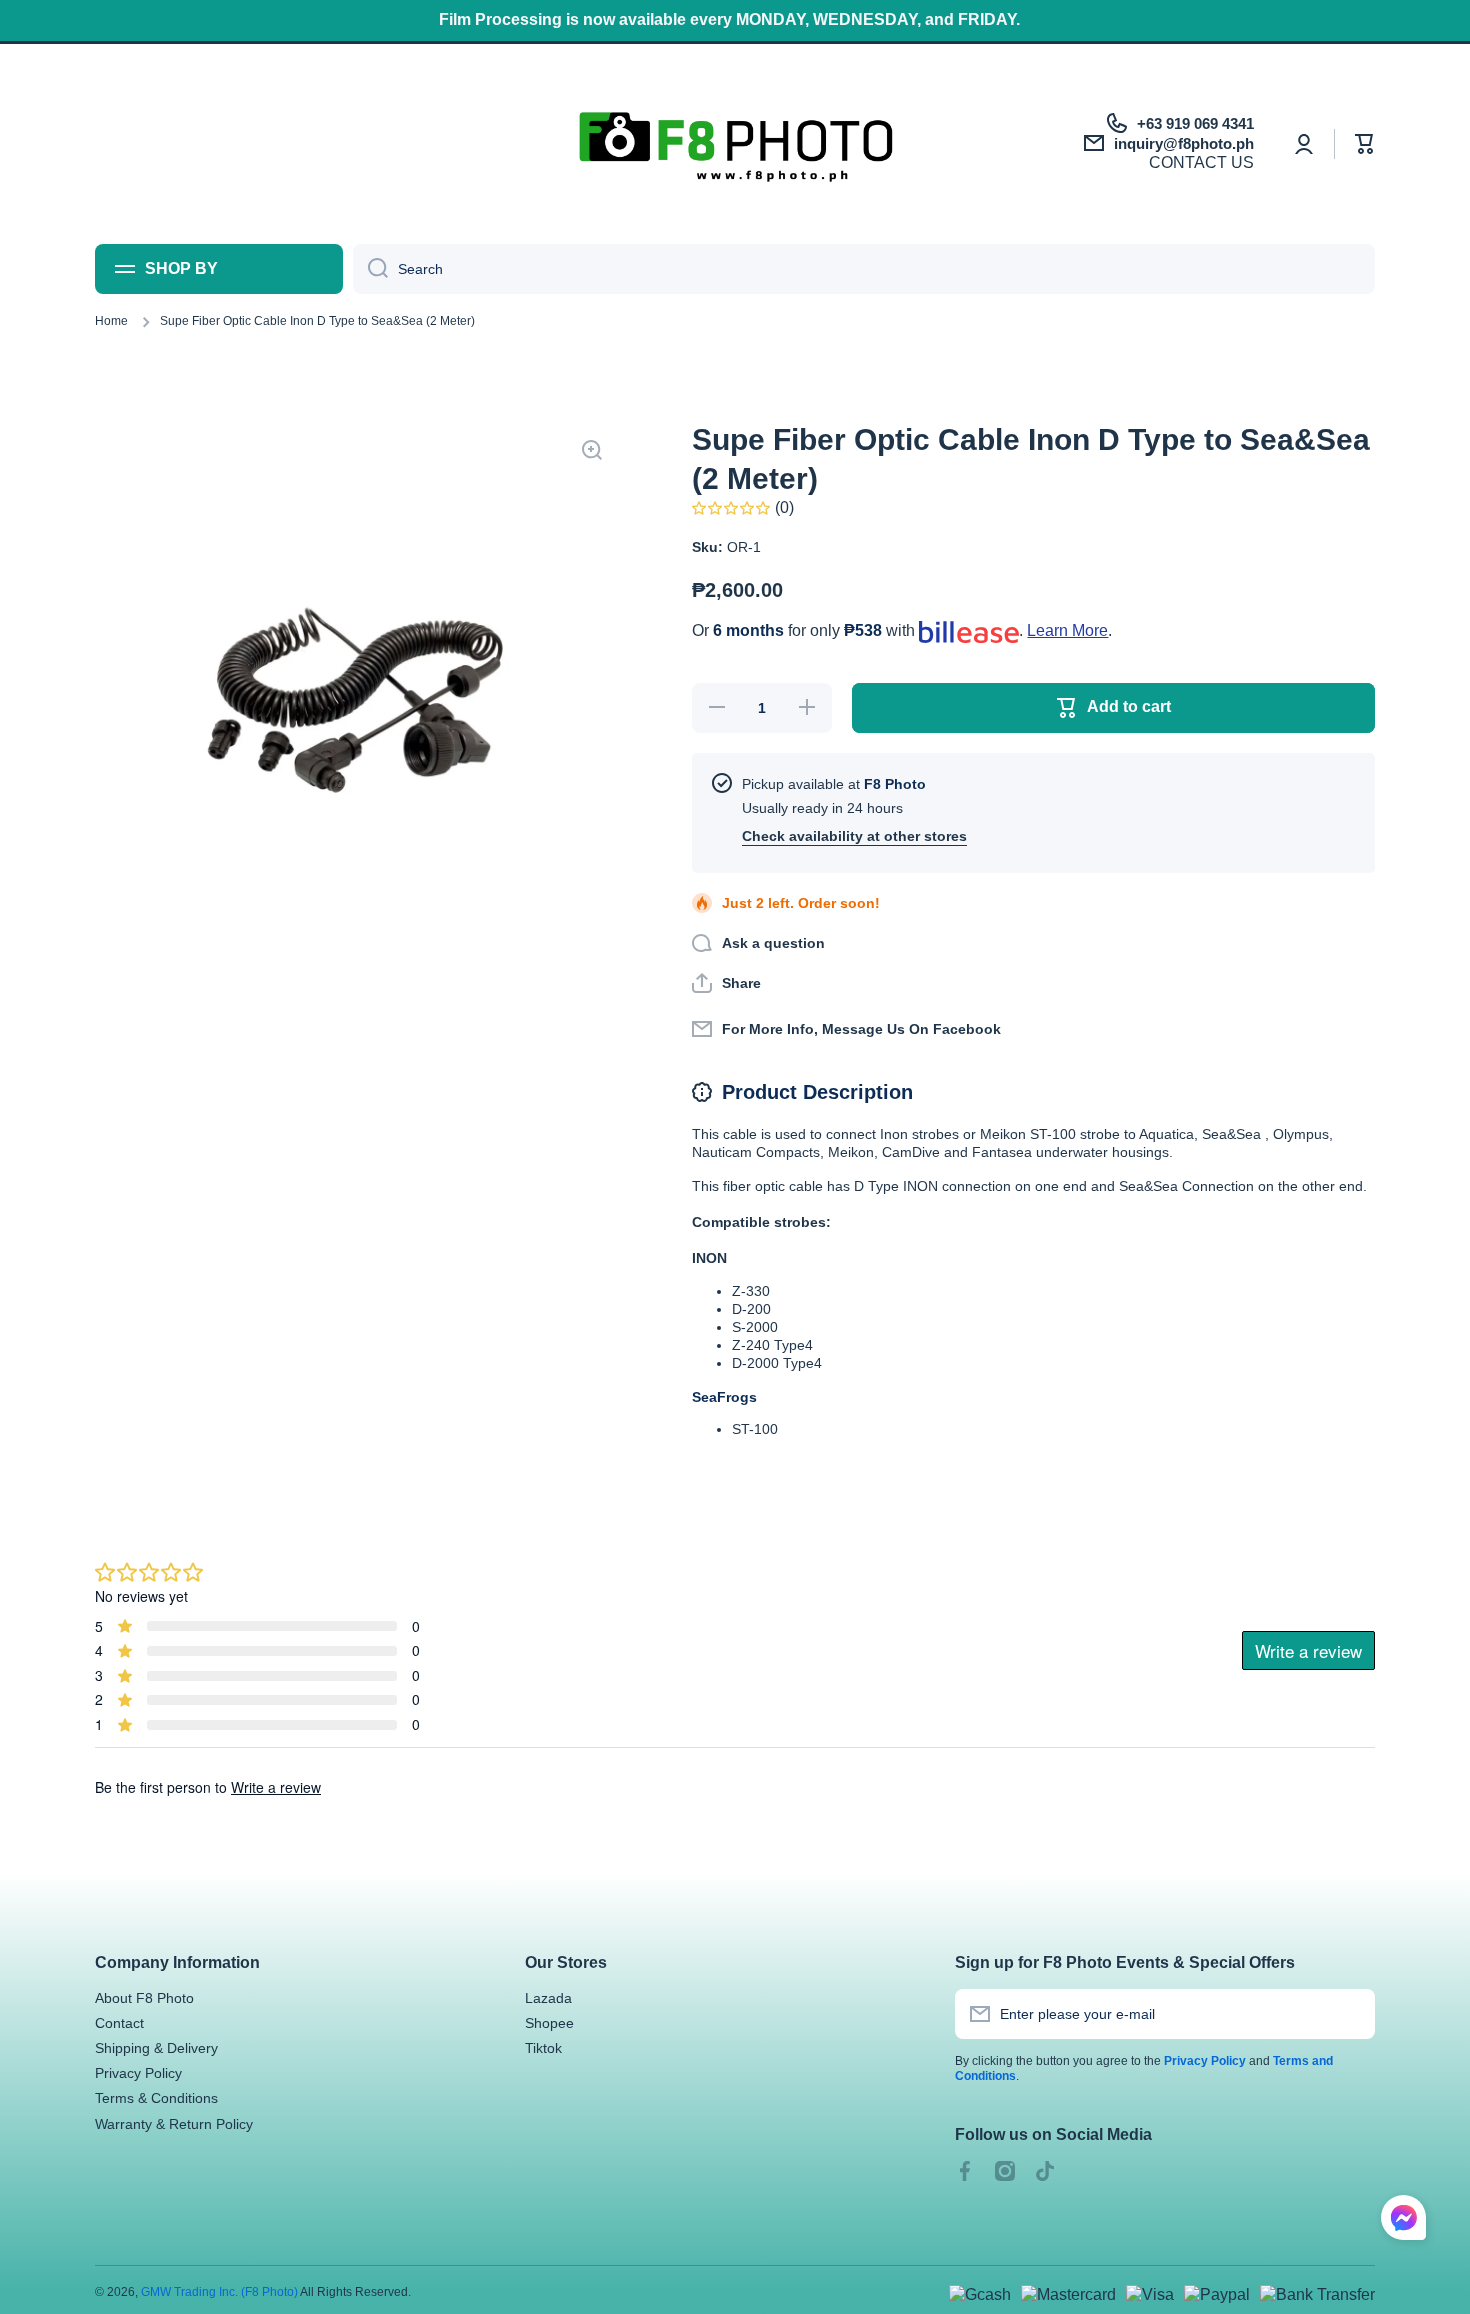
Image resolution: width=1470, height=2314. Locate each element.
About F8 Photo (144, 1998)
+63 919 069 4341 (1195, 123)
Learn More (1067, 630)
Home (111, 321)
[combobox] (864, 269)
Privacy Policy (138, 2073)
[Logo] (735, 144)
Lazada (548, 1998)
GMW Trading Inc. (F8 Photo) (219, 2292)
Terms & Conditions (156, 2098)
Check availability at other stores (854, 836)
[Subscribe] (1350, 2014)
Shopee (549, 2023)
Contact (119, 2023)
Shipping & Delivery (156, 2048)
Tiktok (543, 2048)
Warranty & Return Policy (174, 2124)
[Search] (370, 269)
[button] (1365, 144)
